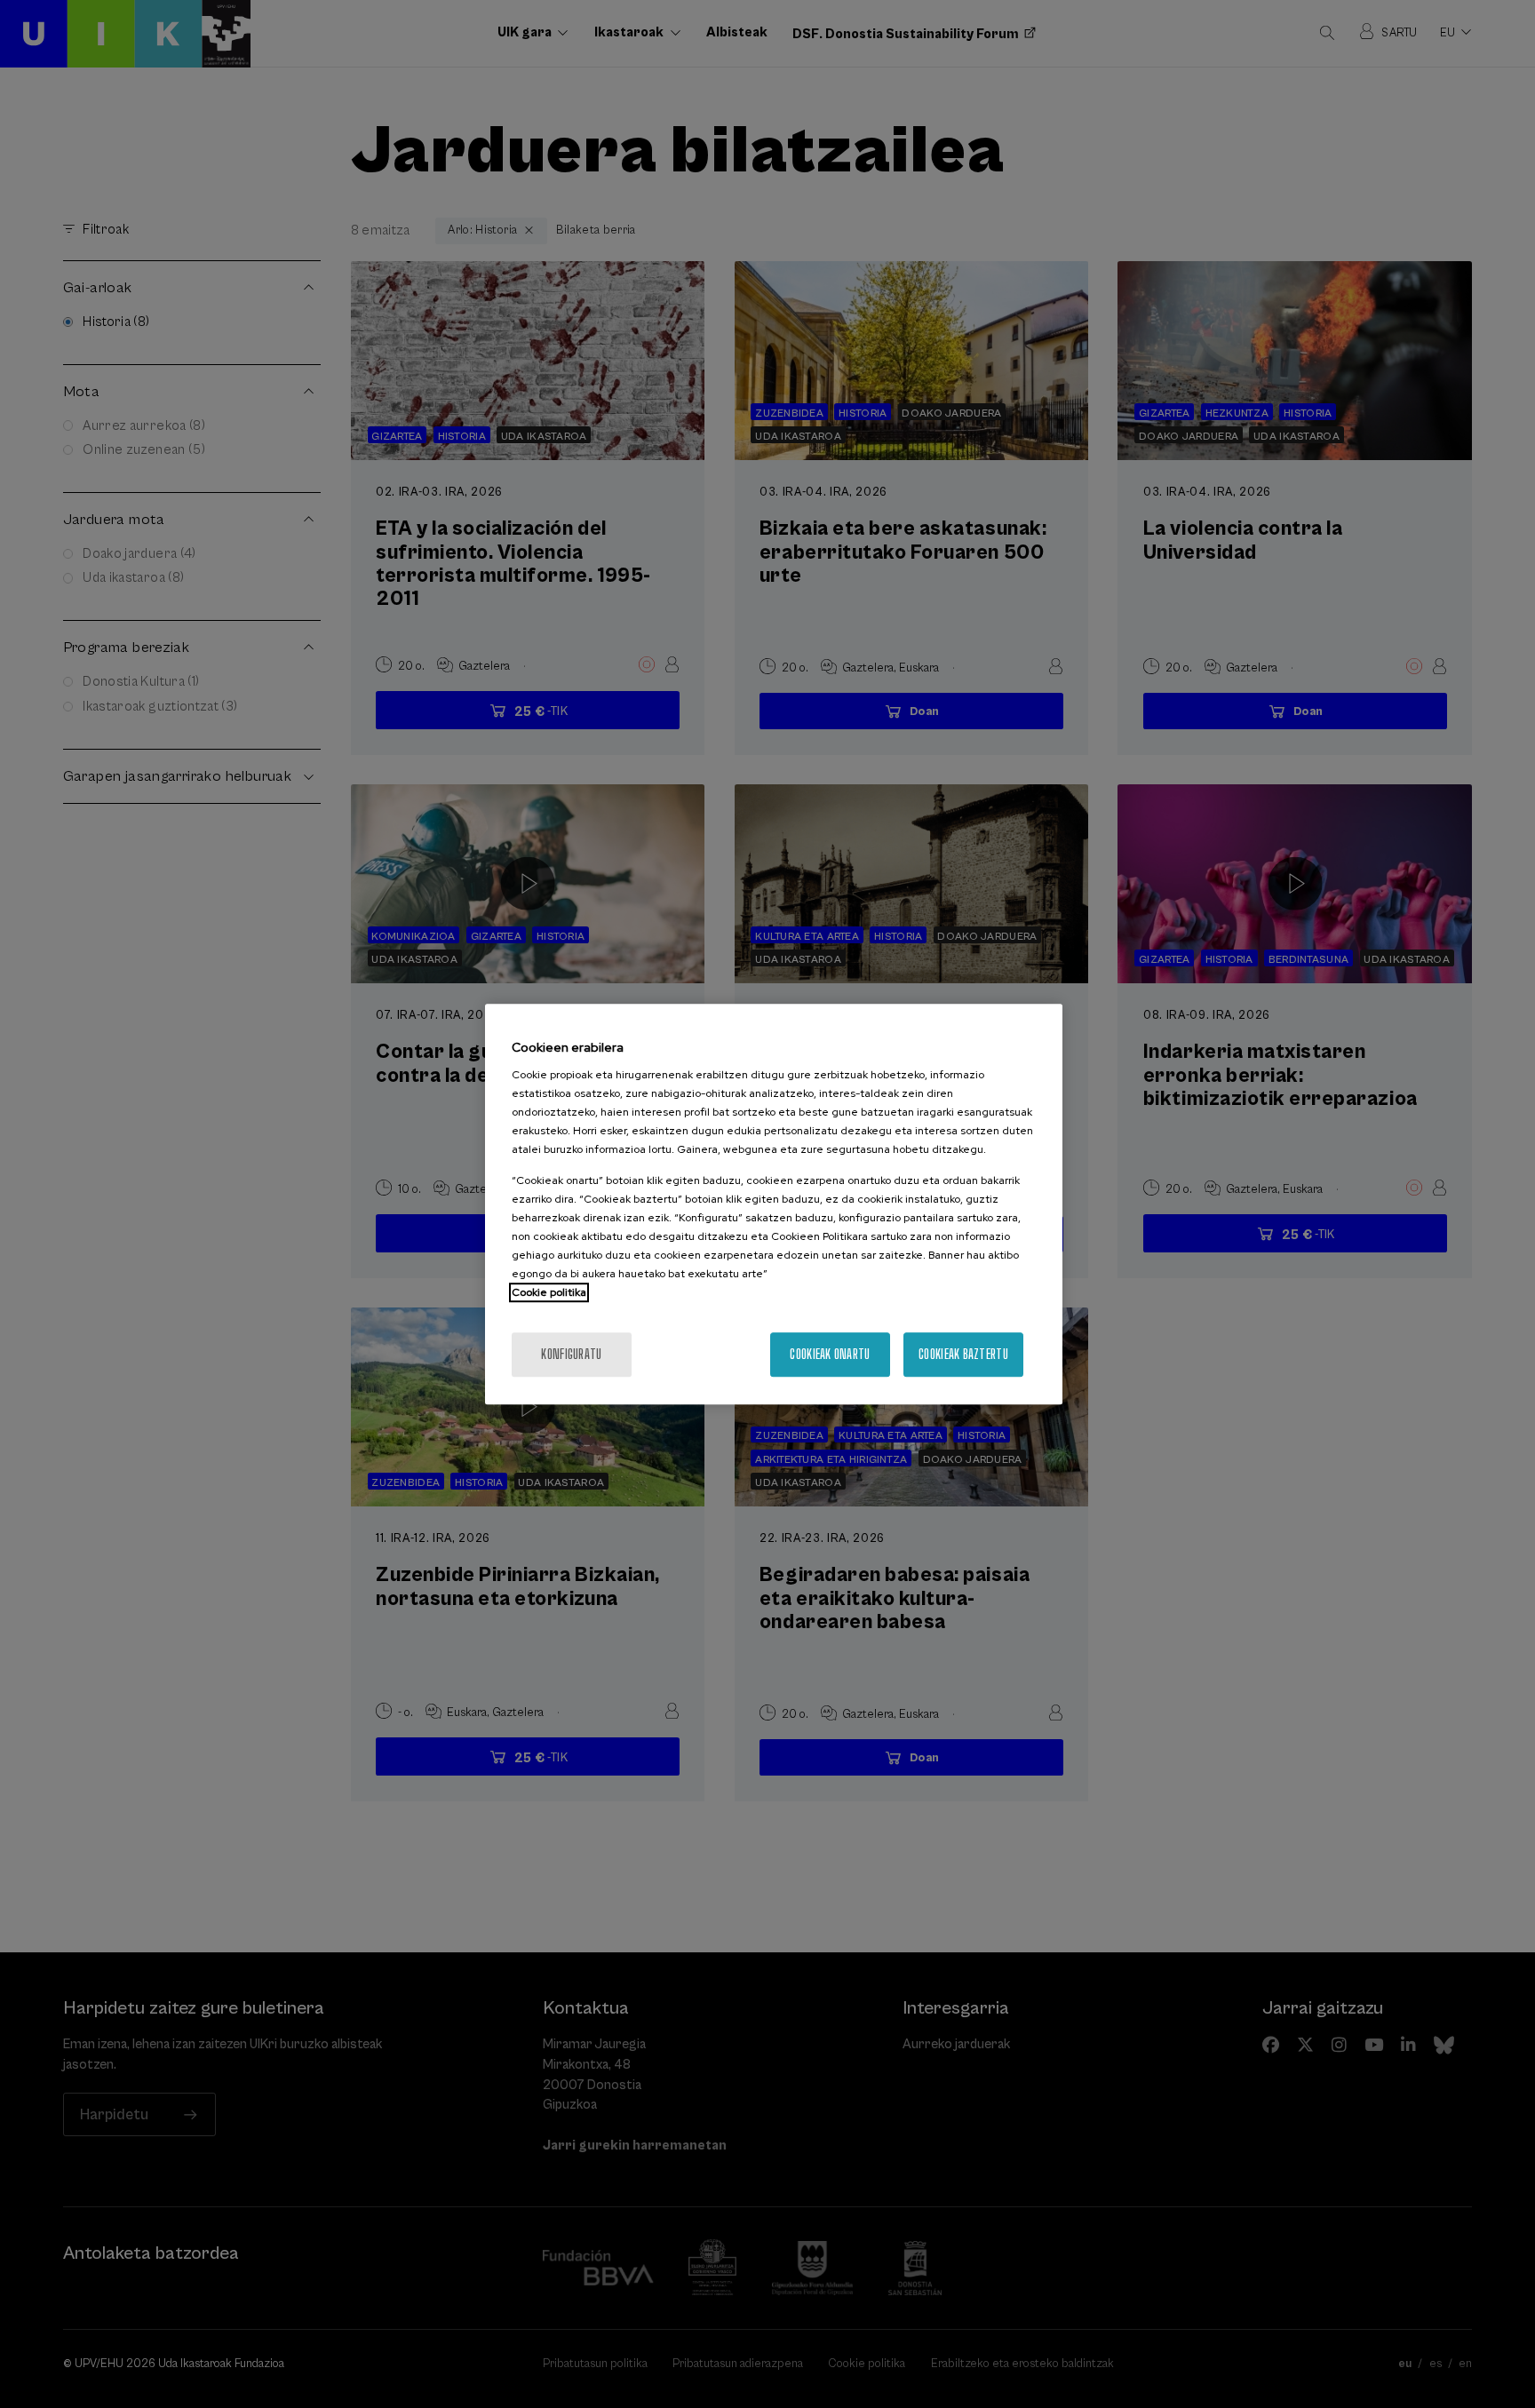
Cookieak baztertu (963, 1354)
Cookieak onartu (830, 1354)
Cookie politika (549, 1292)
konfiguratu (571, 1354)
